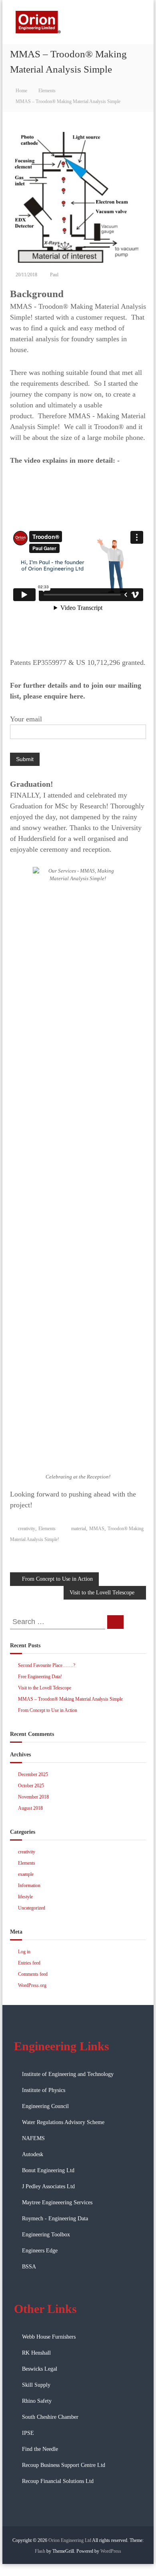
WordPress (111, 2551)
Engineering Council (45, 2106)
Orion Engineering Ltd (70, 2540)
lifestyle (25, 1897)
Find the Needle (40, 2449)
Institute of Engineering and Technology (68, 2074)
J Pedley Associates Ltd (48, 2186)
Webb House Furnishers (49, 2337)
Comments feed (33, 1974)
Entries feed (29, 1963)
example (26, 1874)
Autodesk (33, 2154)
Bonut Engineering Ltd (48, 2170)
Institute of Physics (44, 2090)
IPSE (28, 2433)
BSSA (29, 2267)
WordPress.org (32, 1985)
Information (29, 1885)
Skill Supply (36, 2385)
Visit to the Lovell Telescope (45, 1688)
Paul (54, 275)
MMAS (97, 1529)
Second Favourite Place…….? (47, 1665)
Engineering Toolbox (46, 2235)
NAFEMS (33, 2138)
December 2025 (33, 1774)
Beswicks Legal (40, 2369)
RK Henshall (36, 2353)
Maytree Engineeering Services (57, 2202)
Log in (24, 1952)
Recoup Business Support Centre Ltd (64, 2465)
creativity (27, 1529)
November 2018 (33, 1797)
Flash (40, 2551)
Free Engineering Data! (40, 1677)
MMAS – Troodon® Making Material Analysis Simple (70, 1699)
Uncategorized (32, 1908)
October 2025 (31, 1786)
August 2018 (30, 1808)
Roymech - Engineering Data (55, 2219)
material (79, 1529)
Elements (47, 91)
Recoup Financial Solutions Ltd (58, 2481)
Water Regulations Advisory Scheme (63, 2122)
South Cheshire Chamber (50, 2417)
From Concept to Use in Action (48, 1710)
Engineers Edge (40, 2251)
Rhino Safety (37, 2401)
